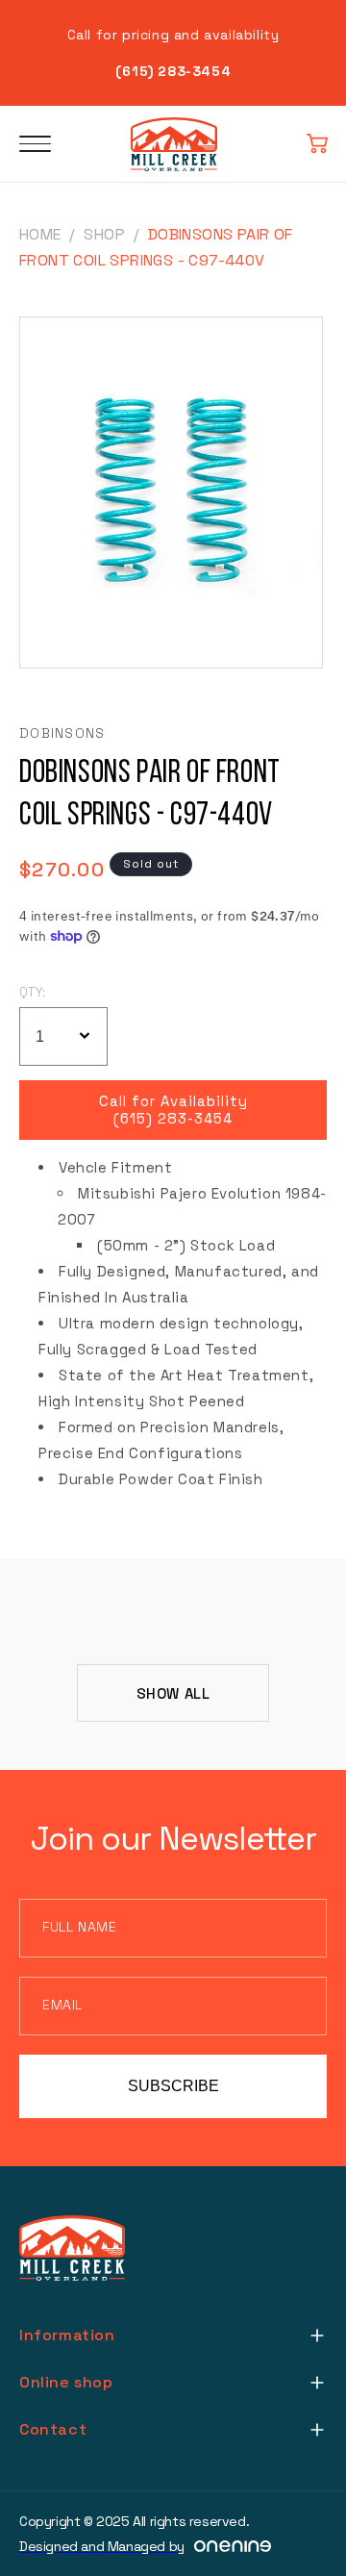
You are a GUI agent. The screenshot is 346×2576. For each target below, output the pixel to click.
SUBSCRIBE (173, 2086)
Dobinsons (62, 733)
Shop (104, 234)
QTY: (33, 992)
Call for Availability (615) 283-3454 (173, 1110)
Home (40, 234)
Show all (173, 1693)
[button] (317, 144)
